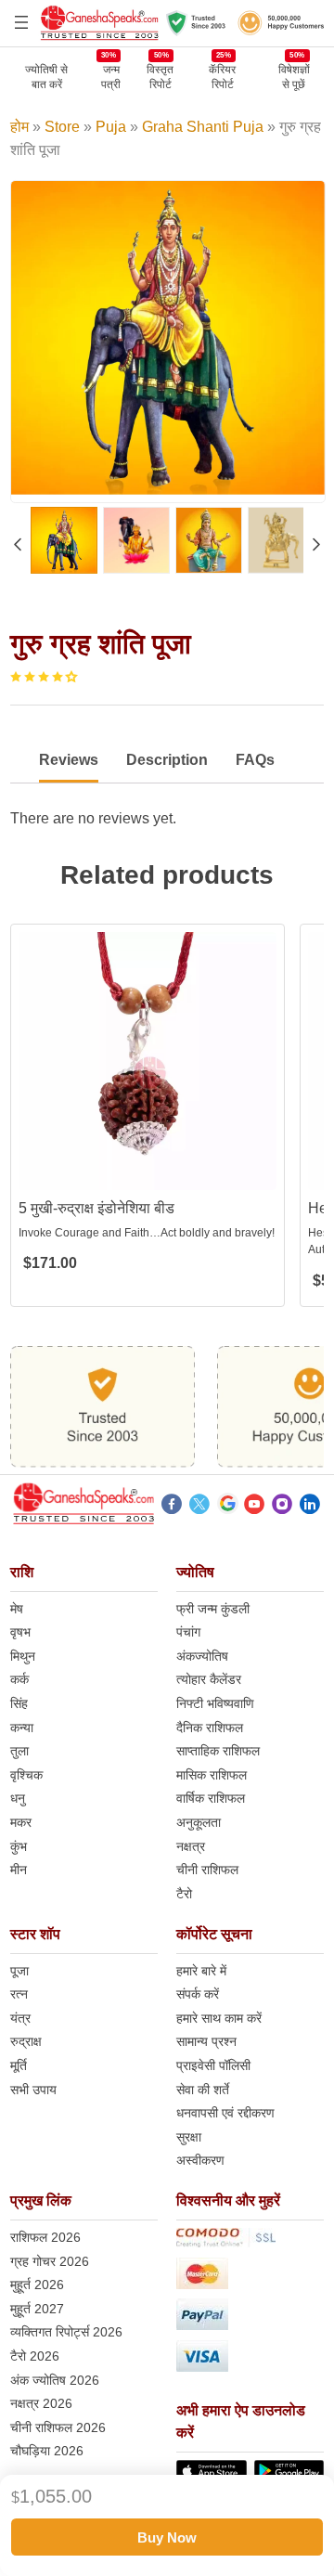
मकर (21, 1822)
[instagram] (282, 1507)
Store (62, 127)
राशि (22, 1572)
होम (19, 127)
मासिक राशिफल (212, 1775)
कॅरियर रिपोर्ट (222, 77)
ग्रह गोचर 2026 (50, 2261)
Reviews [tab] (69, 760)
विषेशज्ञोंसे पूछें (294, 77)
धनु (18, 1798)
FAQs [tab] (255, 760)
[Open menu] (21, 22)
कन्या (22, 1728)
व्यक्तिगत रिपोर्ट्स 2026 (66, 2332)
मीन (19, 1870)
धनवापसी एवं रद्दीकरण (225, 2113)
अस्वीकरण (200, 2160)
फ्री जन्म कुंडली (213, 1609)
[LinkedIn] (310, 1507)
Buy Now (167, 2537)
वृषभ (20, 1632)
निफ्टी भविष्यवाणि (215, 1703)
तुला (19, 1751)
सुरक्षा (189, 2137)
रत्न (19, 1994)
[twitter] (199, 1507)
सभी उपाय (33, 2090)
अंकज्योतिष (202, 1656)
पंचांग (188, 1632)
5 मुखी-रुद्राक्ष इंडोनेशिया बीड (96, 1208)
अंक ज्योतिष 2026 (55, 2380)
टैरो (184, 1894)
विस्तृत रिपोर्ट (160, 77)
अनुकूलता (199, 1822)
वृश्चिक (26, 1775)
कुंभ (19, 1846)
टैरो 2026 (35, 2356)
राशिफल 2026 (45, 2237)
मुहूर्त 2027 (37, 2309)
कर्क (19, 1679)
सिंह (19, 1703)
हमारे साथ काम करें (219, 2018)
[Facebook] (172, 1507)
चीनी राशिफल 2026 (58, 2427)
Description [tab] (167, 760)
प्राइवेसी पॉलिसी (213, 2065)
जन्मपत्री (111, 77)
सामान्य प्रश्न (206, 2041)
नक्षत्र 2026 (41, 2403)
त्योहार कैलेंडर (209, 1679)
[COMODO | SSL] (250, 2241)
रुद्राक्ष (26, 2041)
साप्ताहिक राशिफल (218, 1751)
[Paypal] (250, 2317)
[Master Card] (250, 2277)
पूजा (19, 1971)
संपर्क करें (198, 1994)
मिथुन (23, 1656)
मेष (17, 1609)
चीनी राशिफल (207, 1870)
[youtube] (254, 1507)
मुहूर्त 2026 (37, 2285)
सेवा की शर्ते (203, 2090)
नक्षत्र (191, 1846)
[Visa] (250, 2359)
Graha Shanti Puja (203, 127)
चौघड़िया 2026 (47, 2451)
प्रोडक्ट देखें (148, 1174)
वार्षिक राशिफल (211, 1798)
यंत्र (20, 2018)
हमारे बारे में (201, 1971)
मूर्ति (19, 2065)
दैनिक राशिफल (210, 1728)
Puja (111, 127)
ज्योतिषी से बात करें (46, 77)
